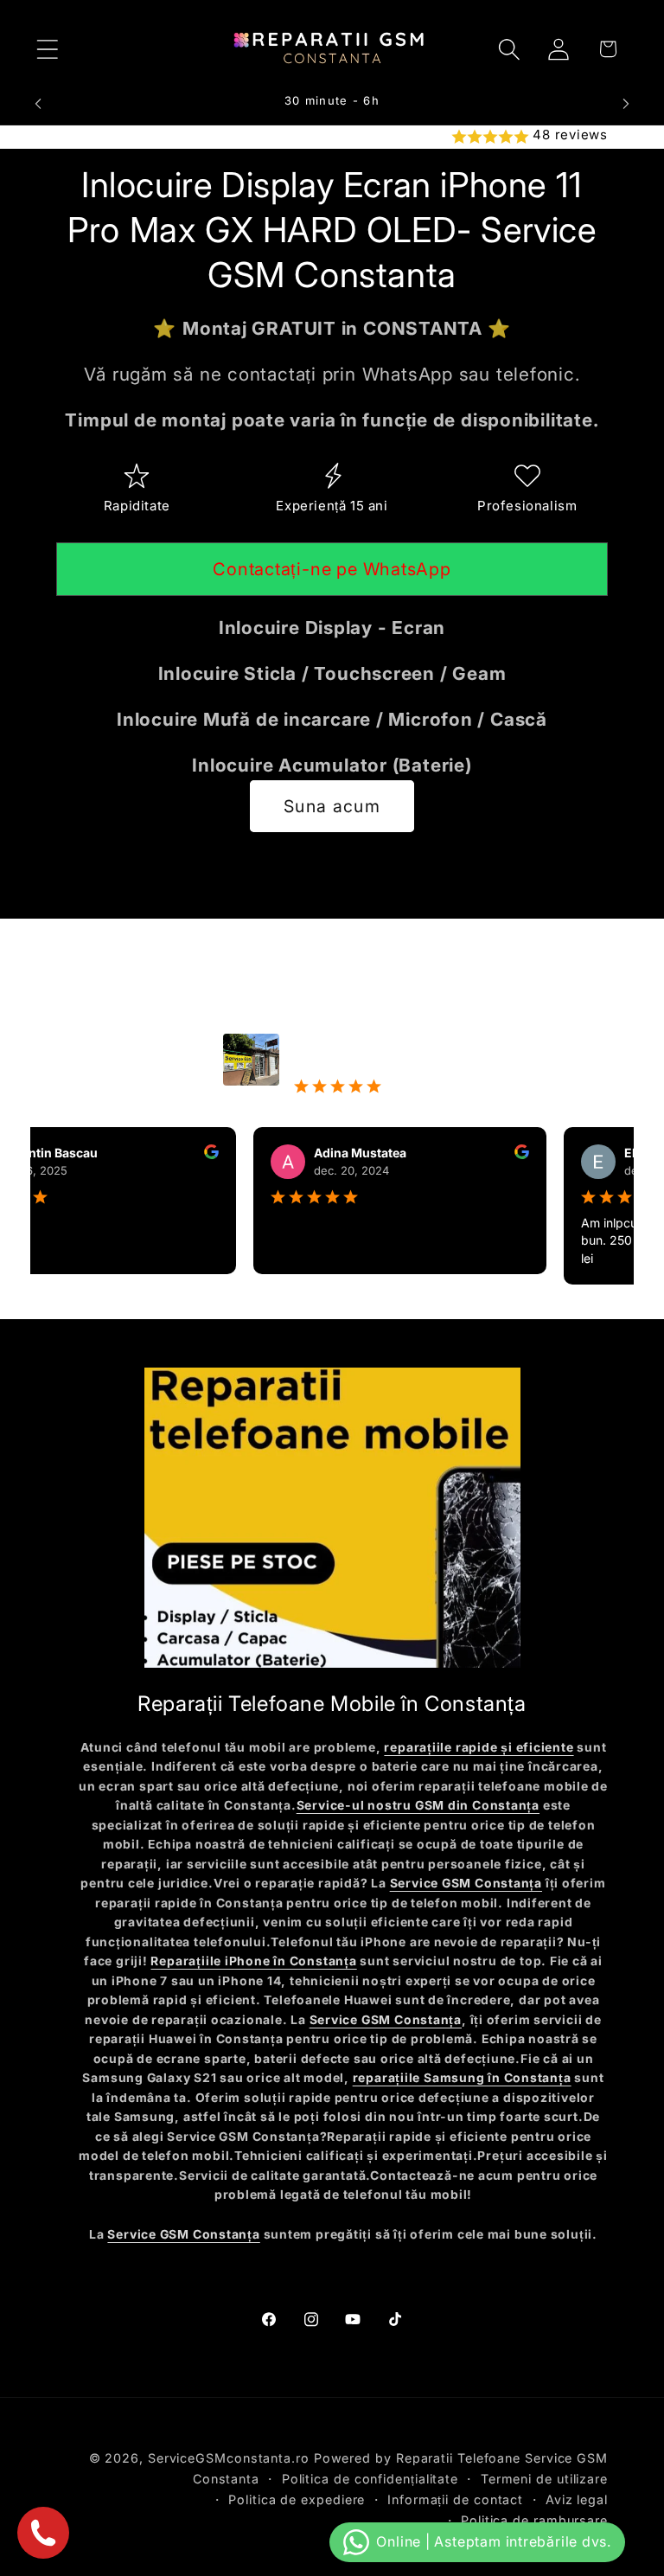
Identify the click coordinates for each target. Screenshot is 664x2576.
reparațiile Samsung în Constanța (462, 2078)
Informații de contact (455, 2499)
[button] (47, 49)
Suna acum (332, 806)
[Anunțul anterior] (38, 104)
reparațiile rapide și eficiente (479, 1747)
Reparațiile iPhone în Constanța (253, 1961)
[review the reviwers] (183, 1154)
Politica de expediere (297, 2499)
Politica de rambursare (534, 2520)
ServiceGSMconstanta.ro (229, 2458)
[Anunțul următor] (626, 104)
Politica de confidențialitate (370, 2479)
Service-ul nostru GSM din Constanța (418, 1805)
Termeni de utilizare (544, 2479)
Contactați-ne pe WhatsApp (332, 569)
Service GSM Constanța (466, 1883)
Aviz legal (577, 2499)
